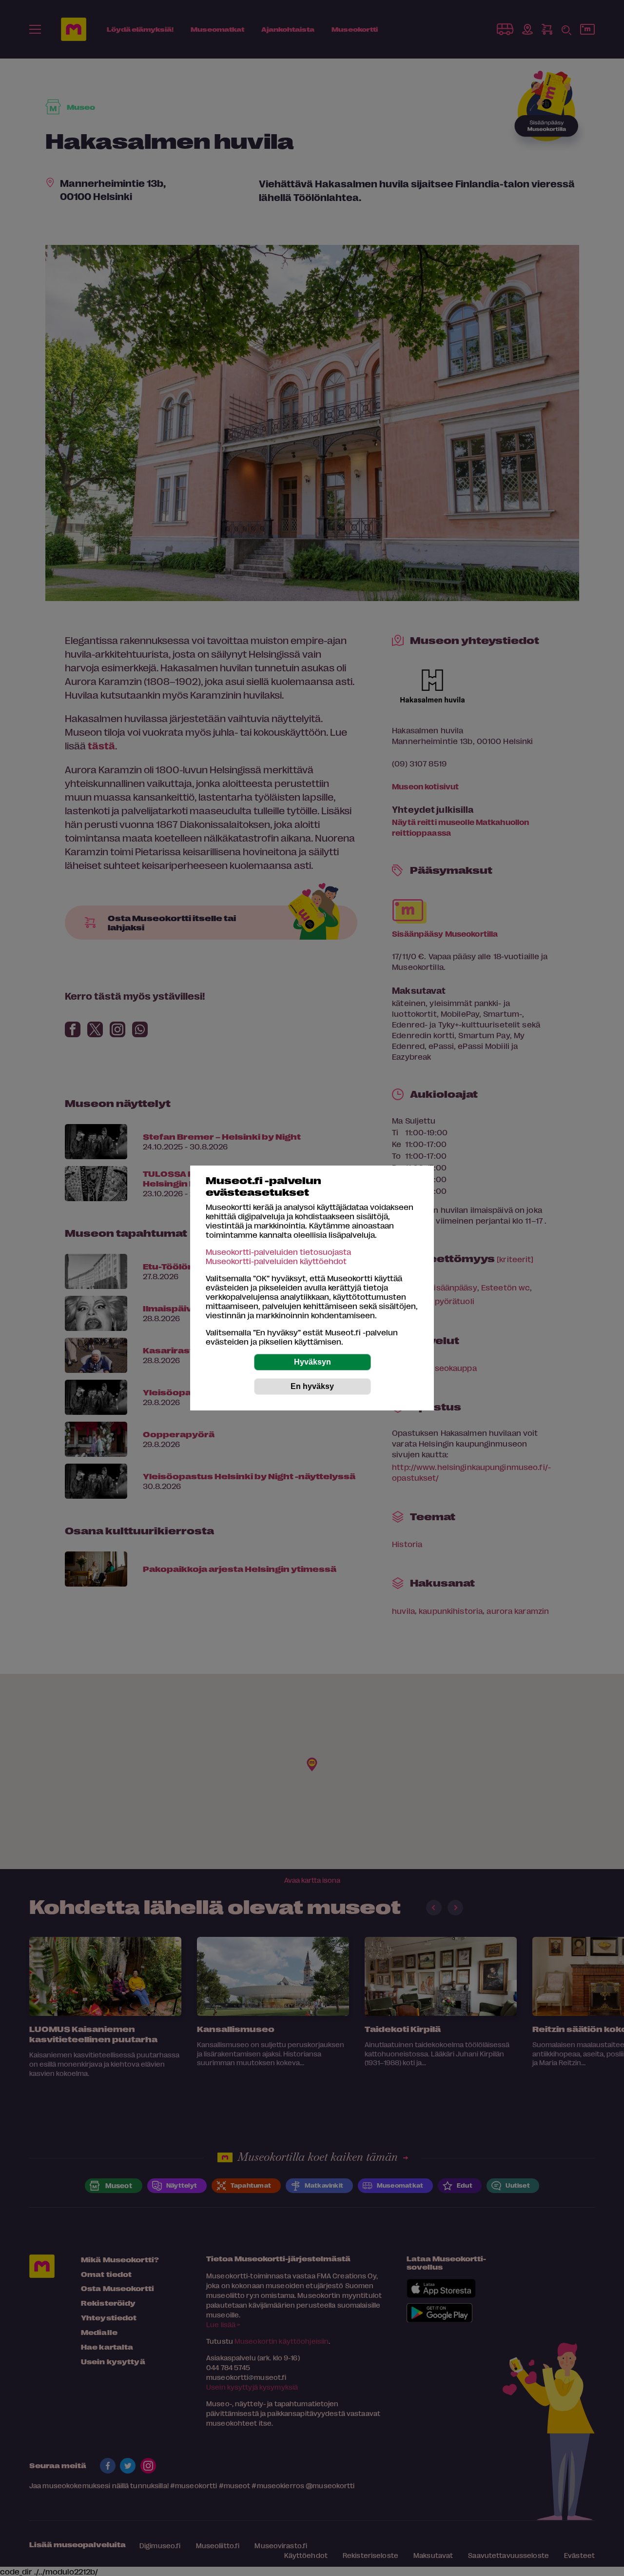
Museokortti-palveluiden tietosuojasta (278, 1252)
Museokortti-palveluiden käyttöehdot (276, 1261)
